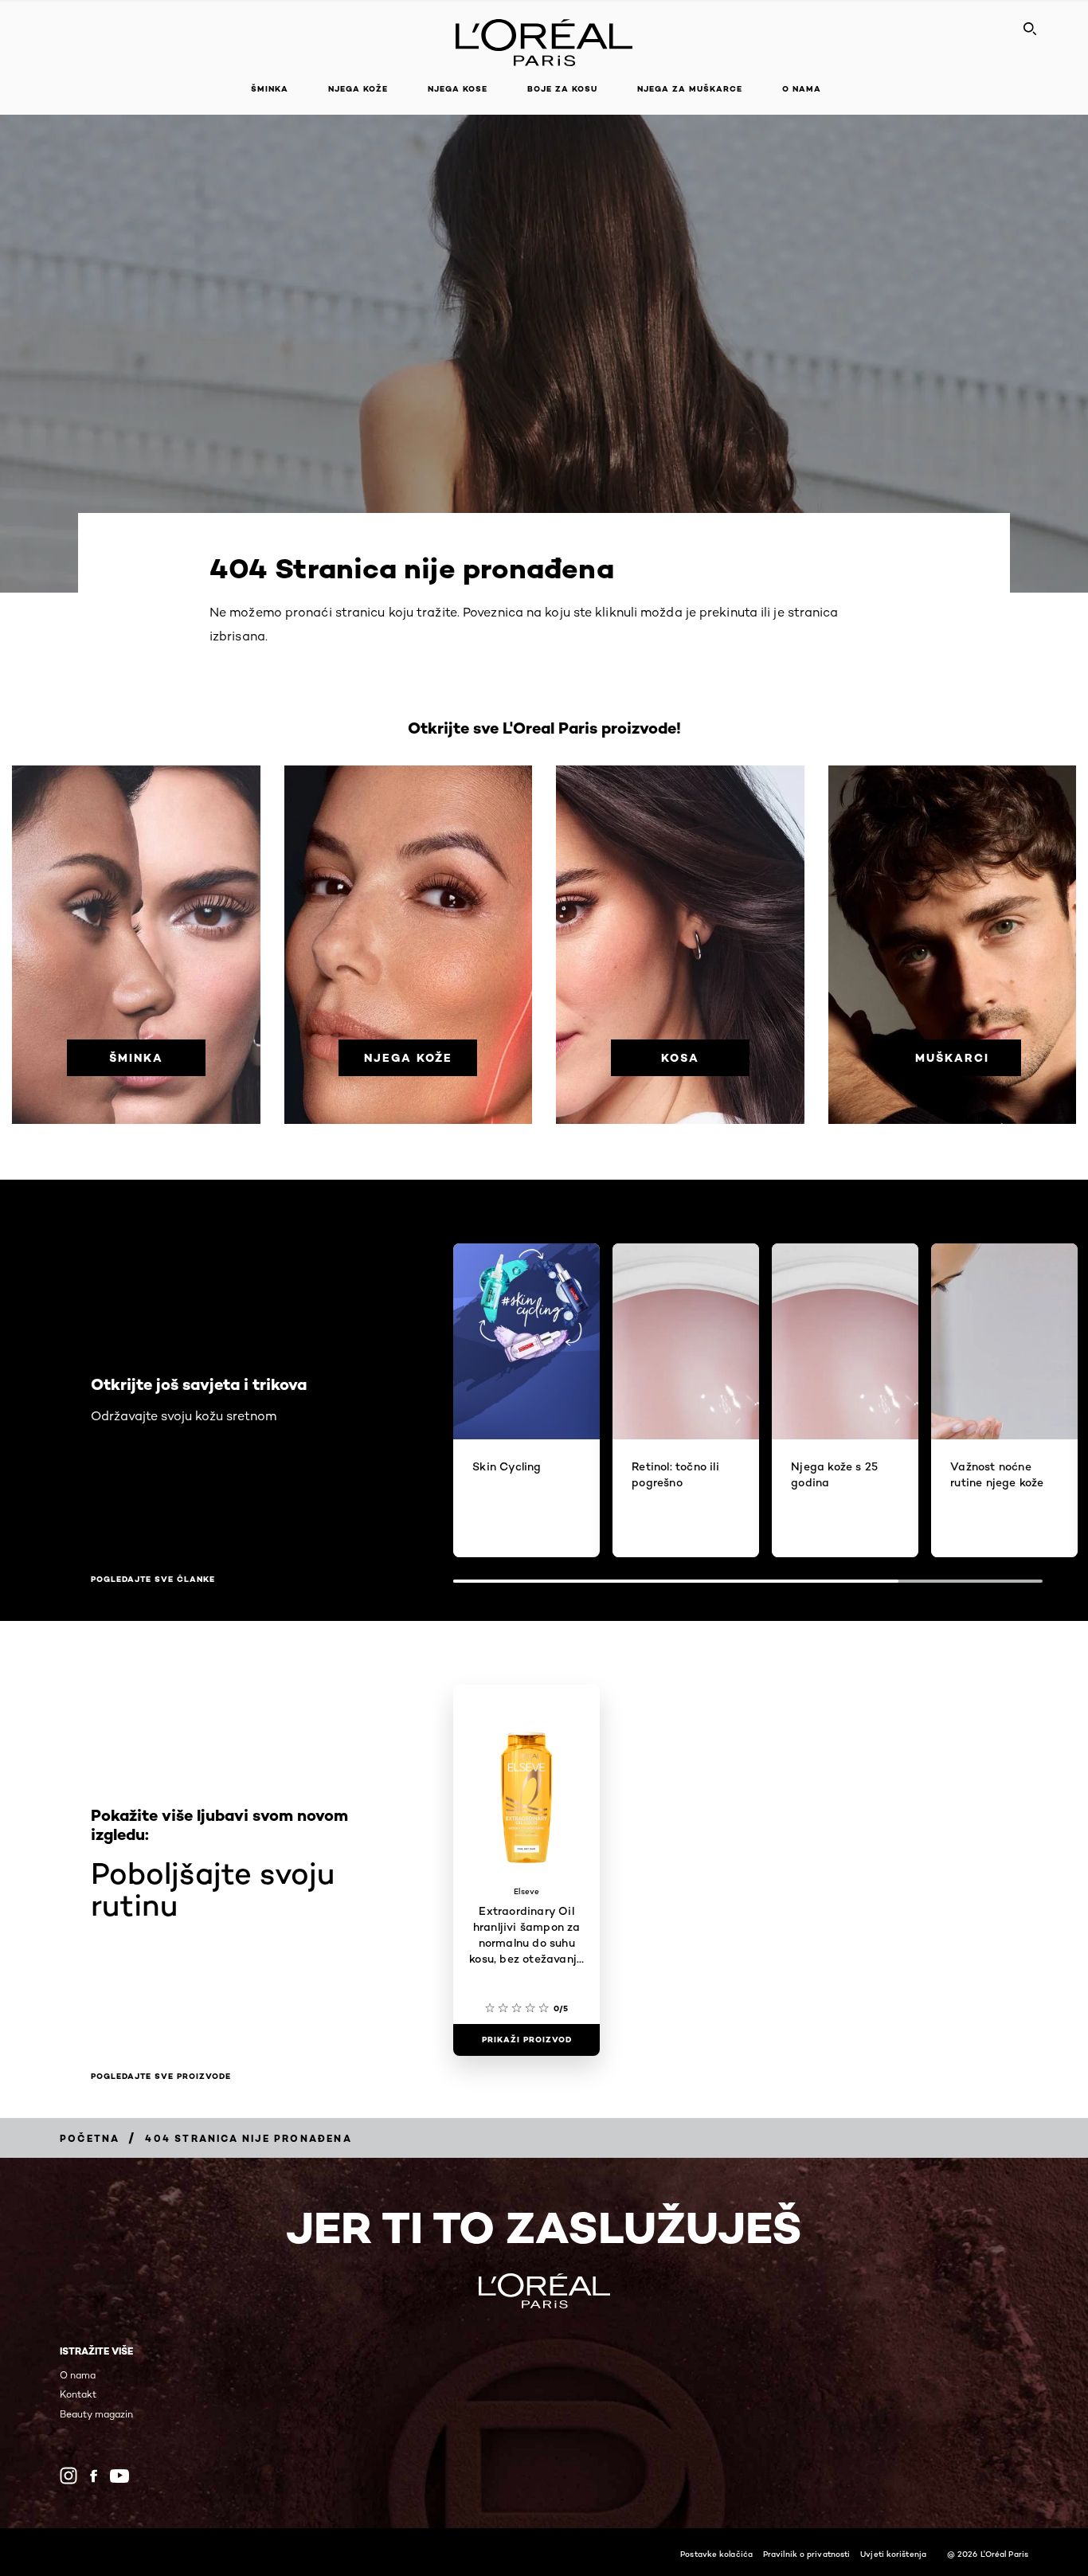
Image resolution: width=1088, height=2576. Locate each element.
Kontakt (78, 2394)
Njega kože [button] (358, 89)
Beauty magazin (96, 2414)
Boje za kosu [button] (562, 89)
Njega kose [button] (458, 89)
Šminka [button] (270, 89)
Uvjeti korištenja (893, 2554)
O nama (78, 2375)
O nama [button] (802, 89)
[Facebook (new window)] (94, 2476)
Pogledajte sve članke (153, 1580)
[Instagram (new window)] (68, 2476)
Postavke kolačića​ (716, 2554)
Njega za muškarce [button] (690, 89)
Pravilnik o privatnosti (806, 2554)
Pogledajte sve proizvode (161, 2077)
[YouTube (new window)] (119, 2476)
